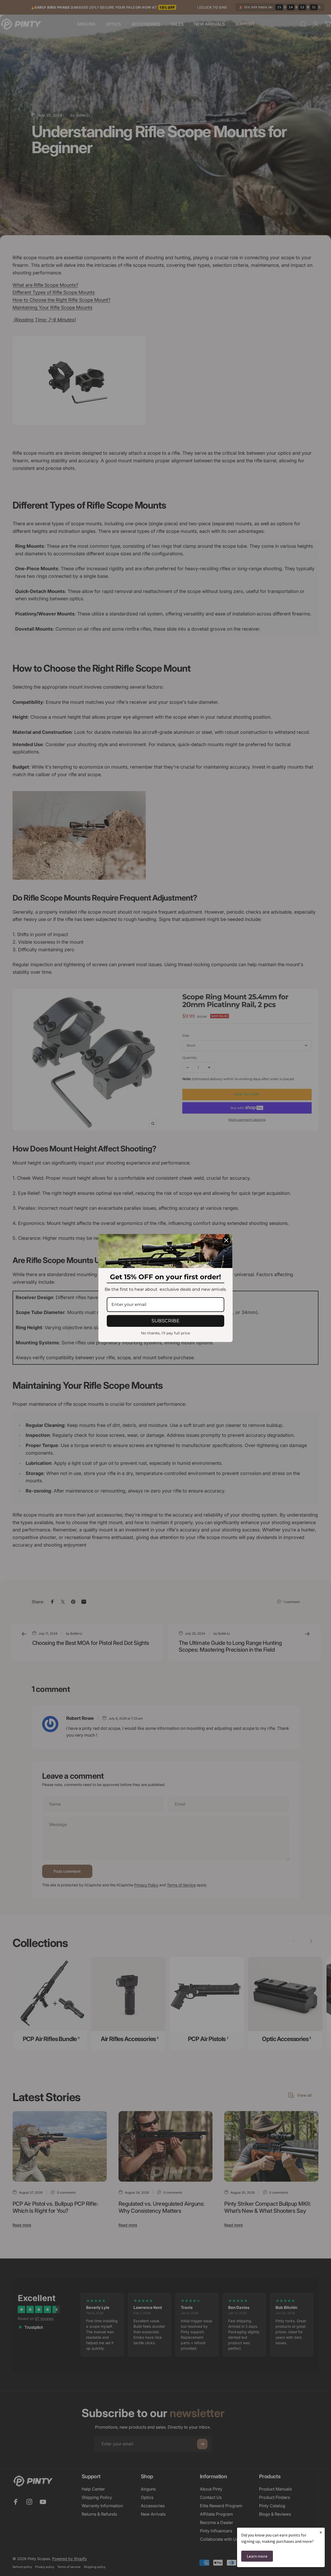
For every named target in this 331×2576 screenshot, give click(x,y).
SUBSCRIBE (165, 1321)
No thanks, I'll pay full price (165, 1333)
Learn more (257, 2556)
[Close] (226, 1240)
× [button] (321, 2532)
